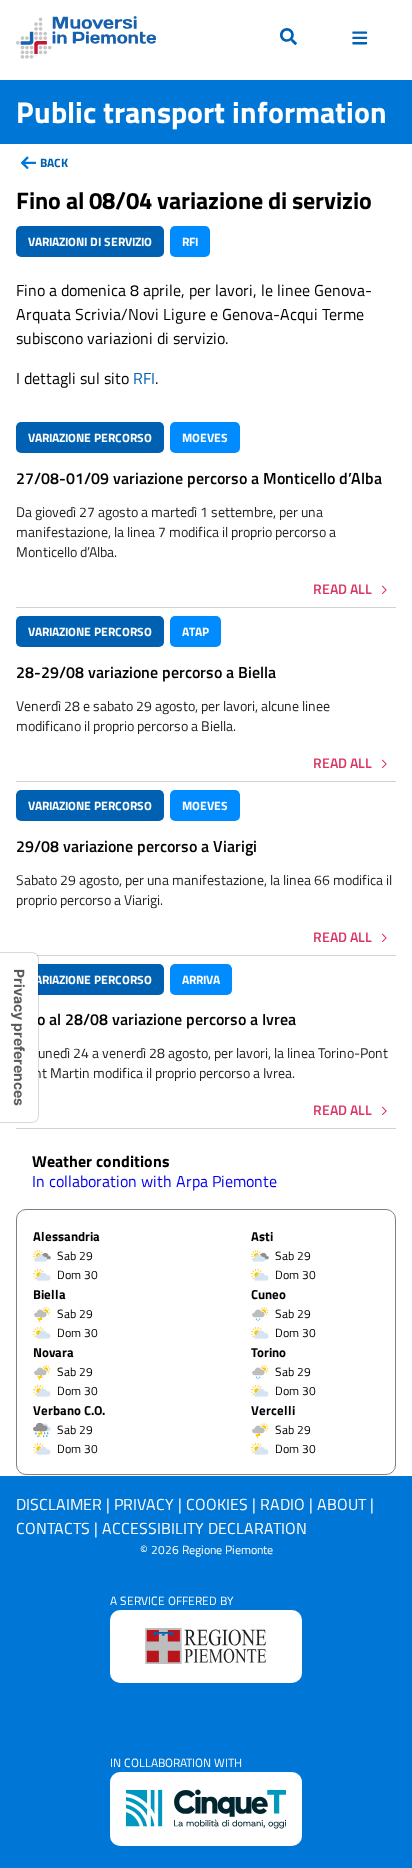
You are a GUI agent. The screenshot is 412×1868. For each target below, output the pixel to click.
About (341, 1504)
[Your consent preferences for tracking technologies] (19, 1037)
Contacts (53, 1528)
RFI (144, 378)
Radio (282, 1504)
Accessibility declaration (204, 1528)
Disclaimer (59, 1504)
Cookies (217, 1504)
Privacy (144, 1504)
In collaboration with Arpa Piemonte (154, 1181)
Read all (342, 588)
